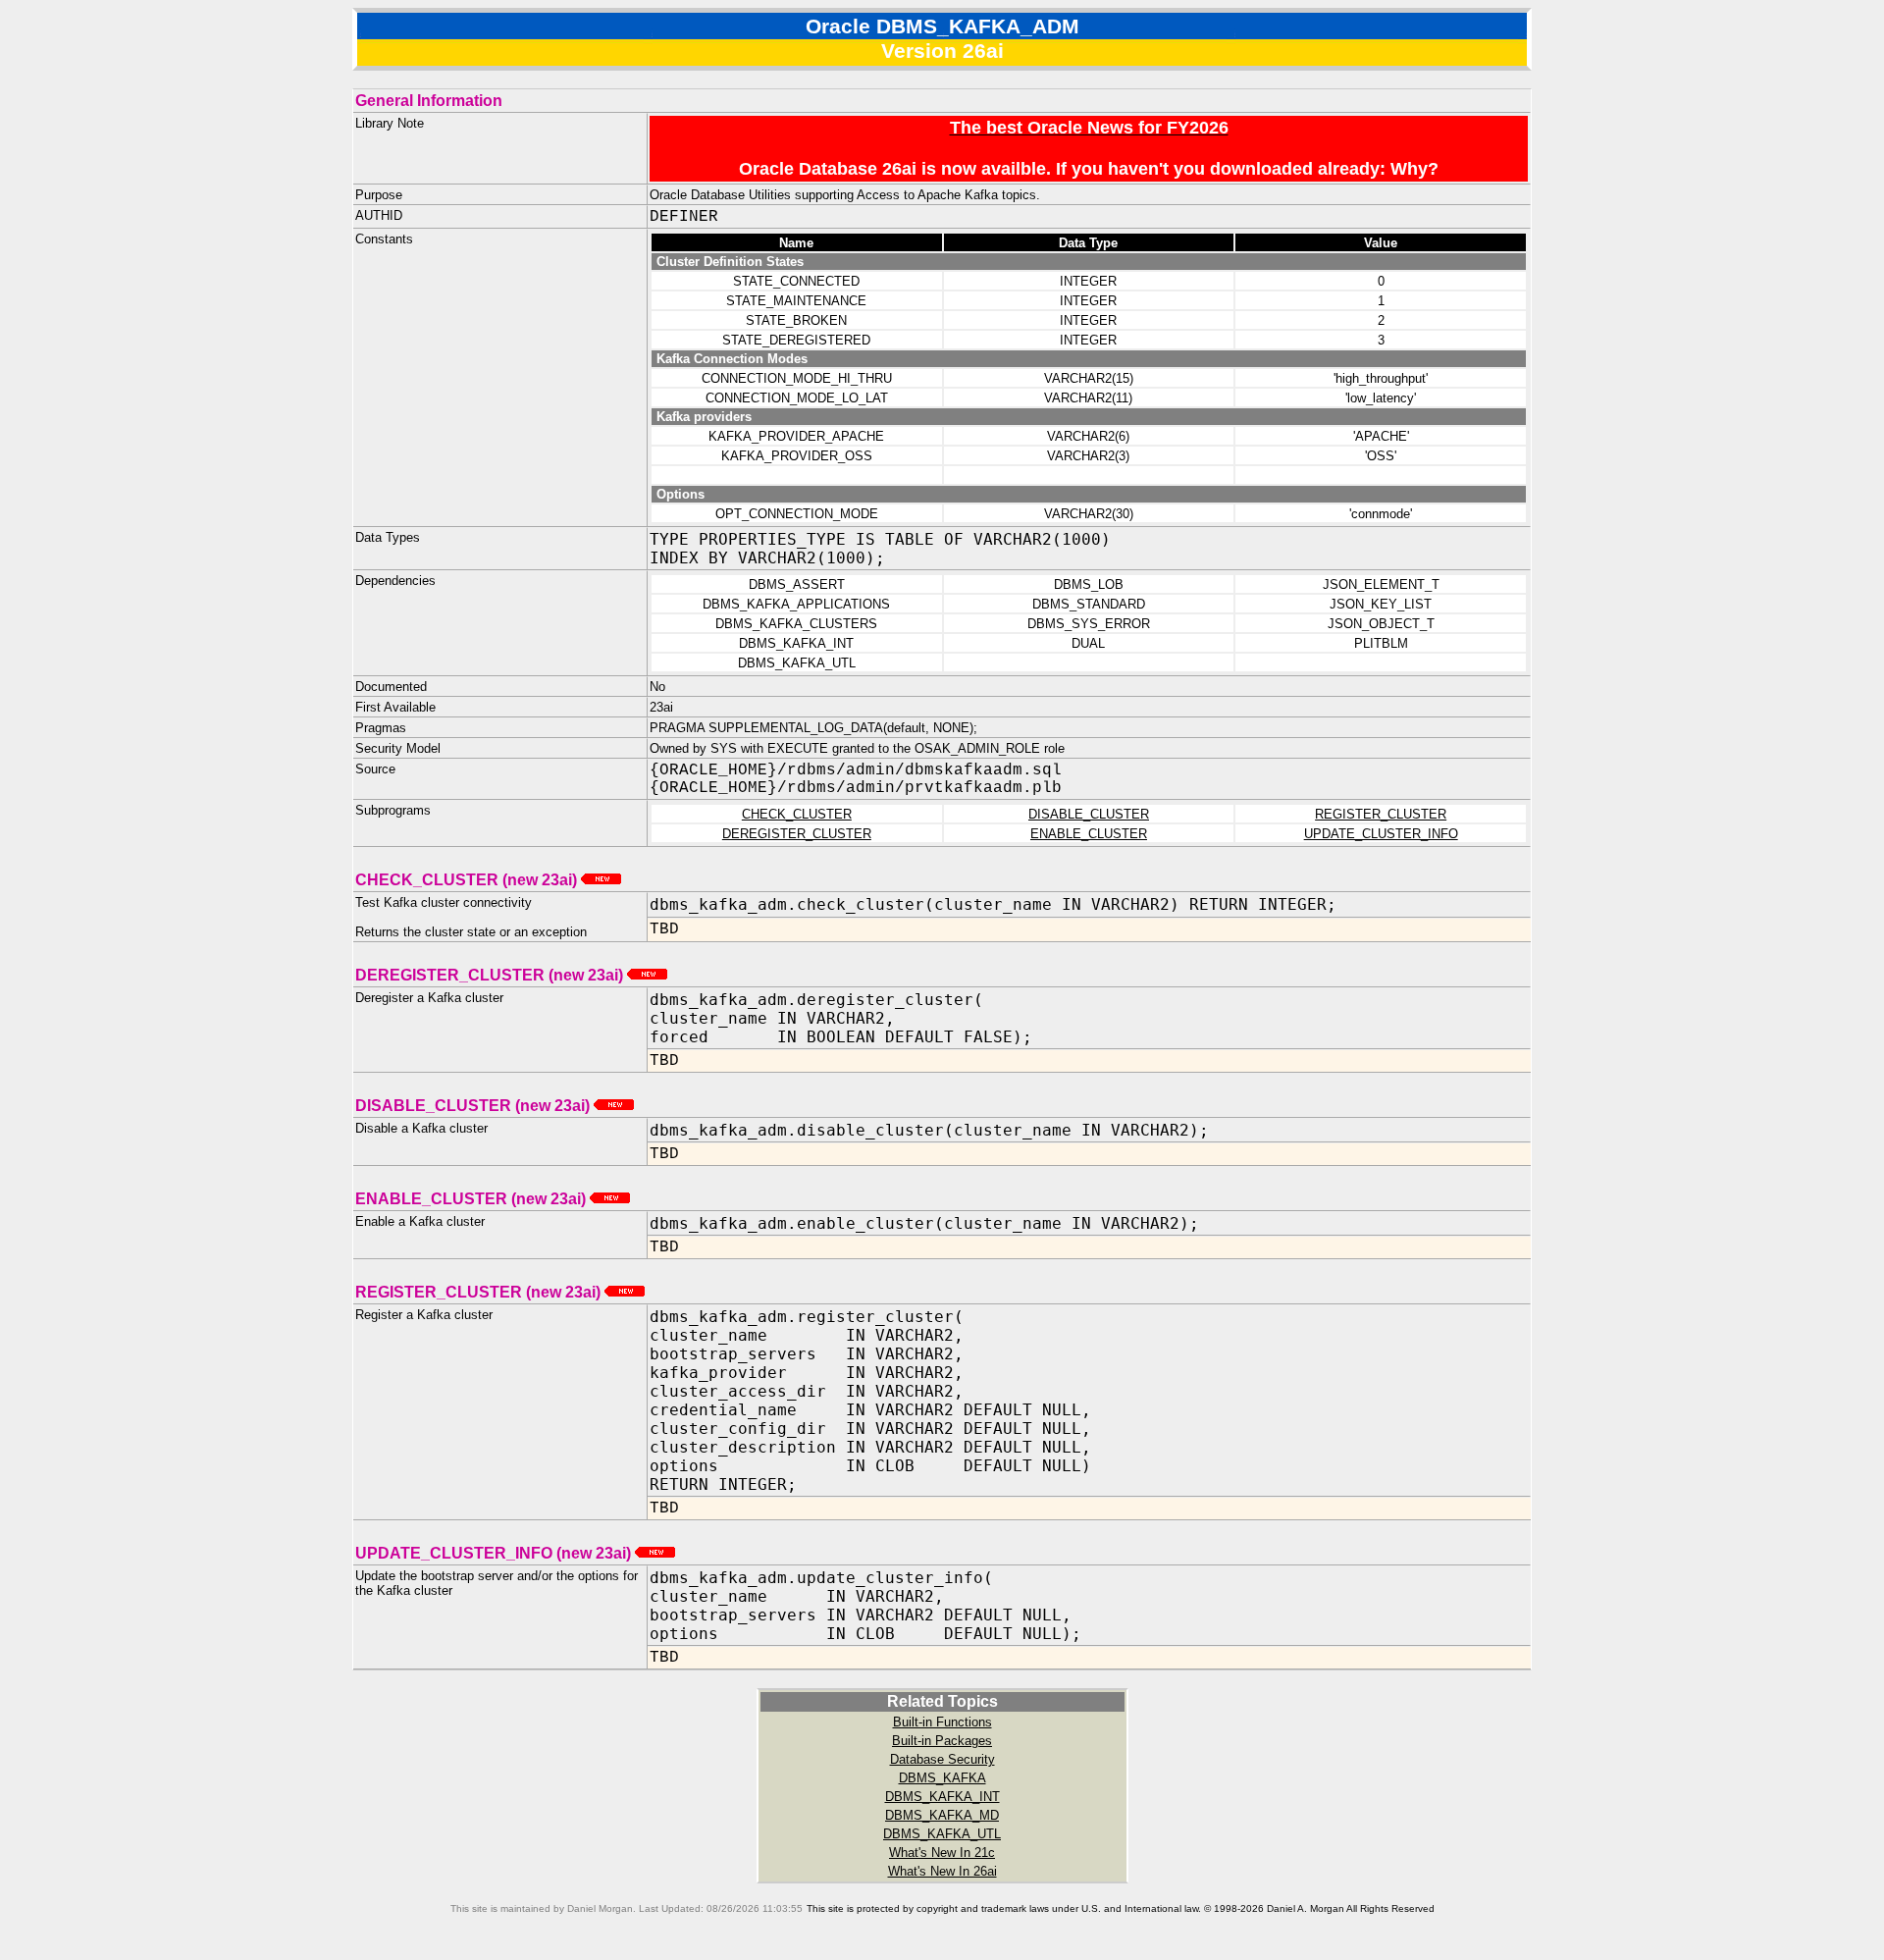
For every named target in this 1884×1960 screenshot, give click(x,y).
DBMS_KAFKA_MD (942, 1815)
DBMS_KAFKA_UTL (942, 1834)
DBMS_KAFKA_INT (942, 1797)
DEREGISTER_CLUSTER (797, 834)
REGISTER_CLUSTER (1381, 814)
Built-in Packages (942, 1741)
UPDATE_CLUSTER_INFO (1381, 834)
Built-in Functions (942, 1722)
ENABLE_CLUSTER (1089, 834)
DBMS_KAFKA (942, 1778)
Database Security (942, 1759)
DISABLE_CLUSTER (1089, 814)
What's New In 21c (942, 1853)
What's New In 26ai (942, 1871)
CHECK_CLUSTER (797, 814)
